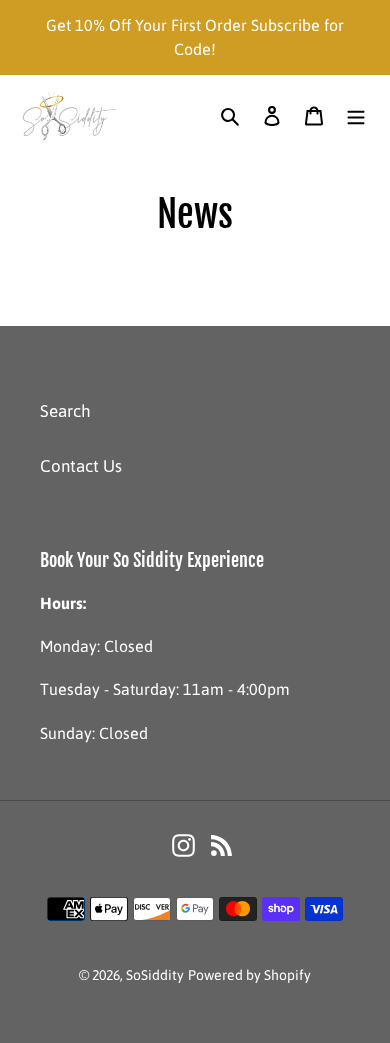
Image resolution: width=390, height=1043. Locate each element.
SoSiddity (155, 975)
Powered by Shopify (249, 975)
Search (65, 411)
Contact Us (81, 466)
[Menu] (356, 116)
